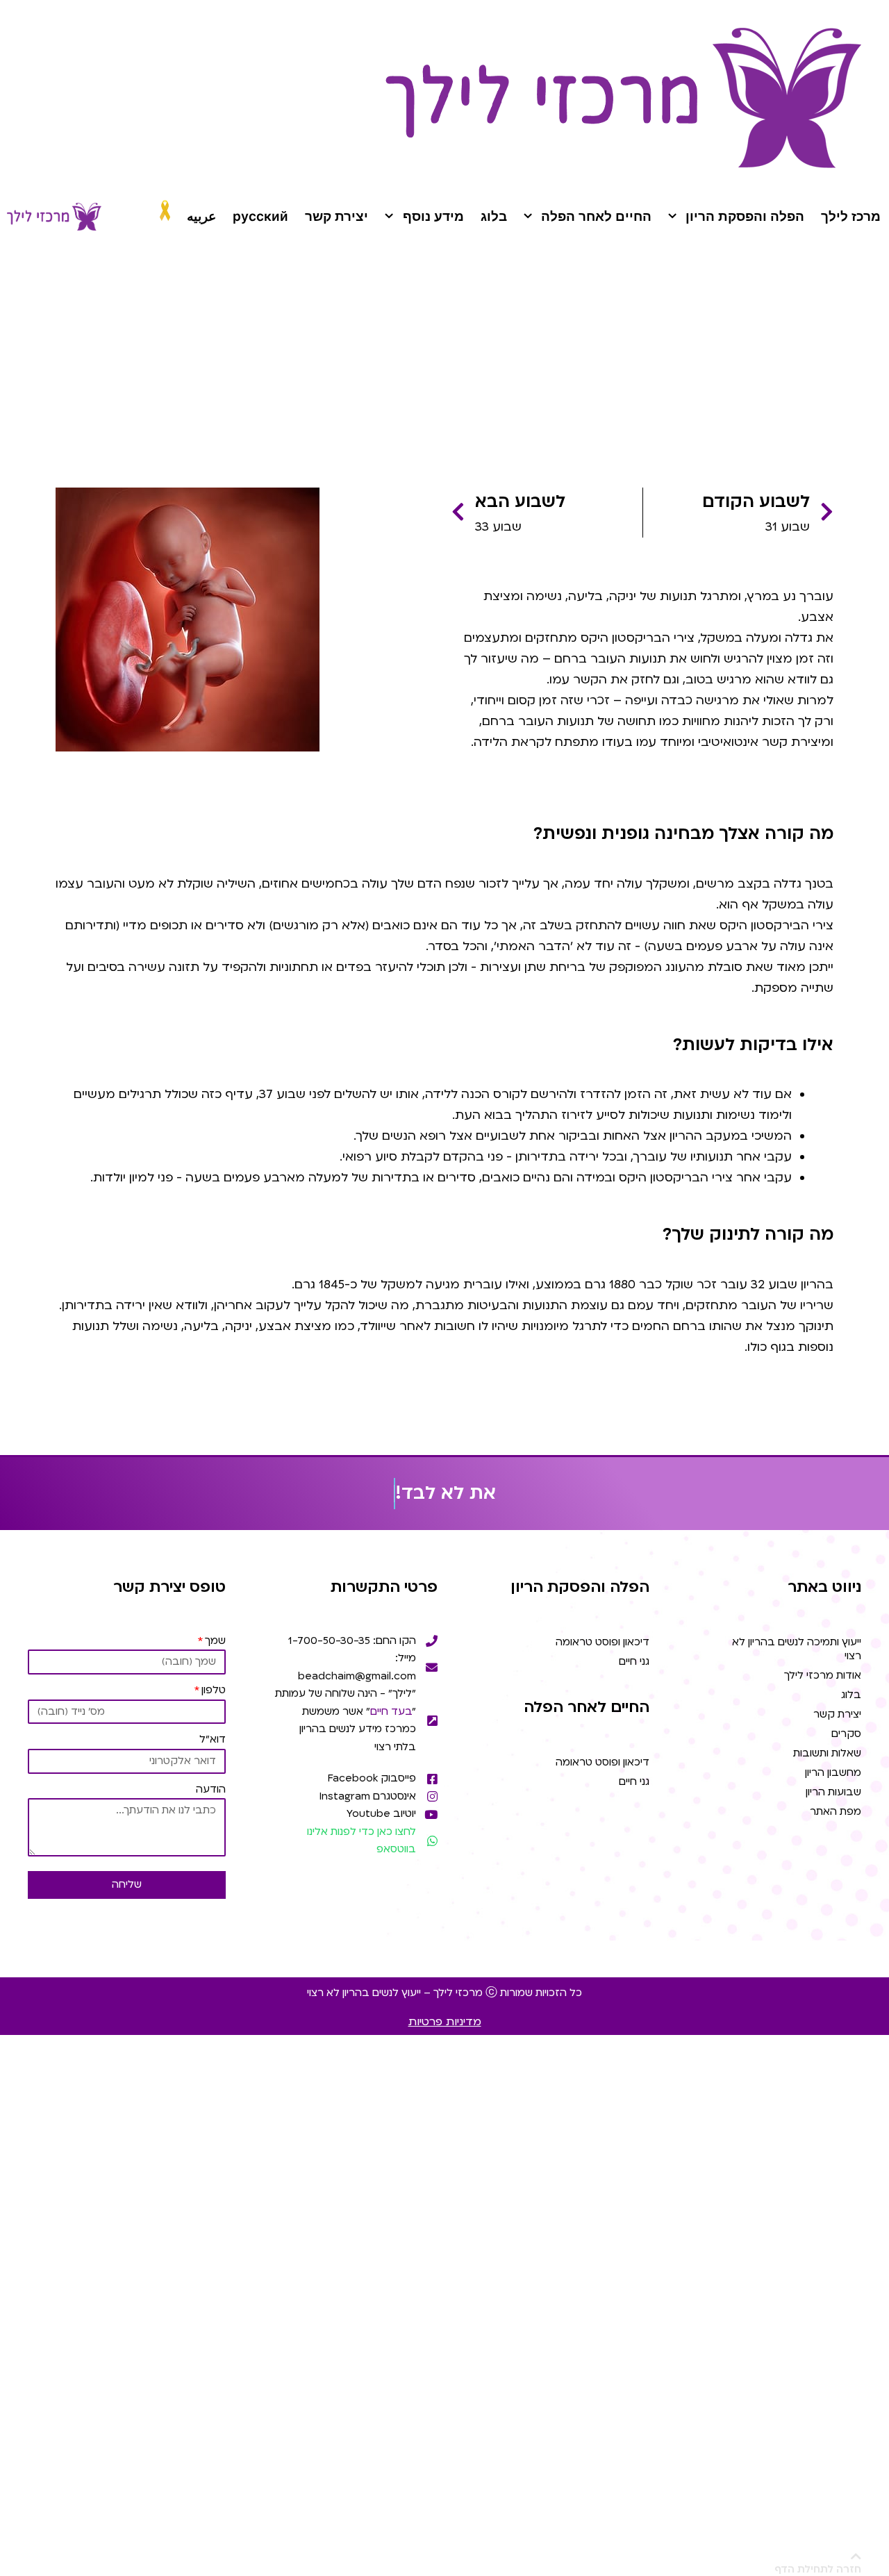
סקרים (846, 1734)
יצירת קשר (337, 216)
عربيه (201, 216)
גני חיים (634, 1661)
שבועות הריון (755, 362)
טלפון (214, 1690)
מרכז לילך (851, 216)
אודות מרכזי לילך (823, 1675)
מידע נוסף (433, 216)
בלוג (494, 216)
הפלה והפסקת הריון (745, 216)
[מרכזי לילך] (54, 217)
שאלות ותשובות (827, 1753)
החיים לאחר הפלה (596, 216)
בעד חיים (391, 1711)
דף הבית (814, 362)
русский (260, 216)
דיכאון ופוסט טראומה (603, 1642)
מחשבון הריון (833, 1772)
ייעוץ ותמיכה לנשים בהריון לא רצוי (797, 1649)
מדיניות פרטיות (445, 2022)
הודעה (211, 1789)
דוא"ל (213, 1739)
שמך (215, 1640)
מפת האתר (836, 1811)
